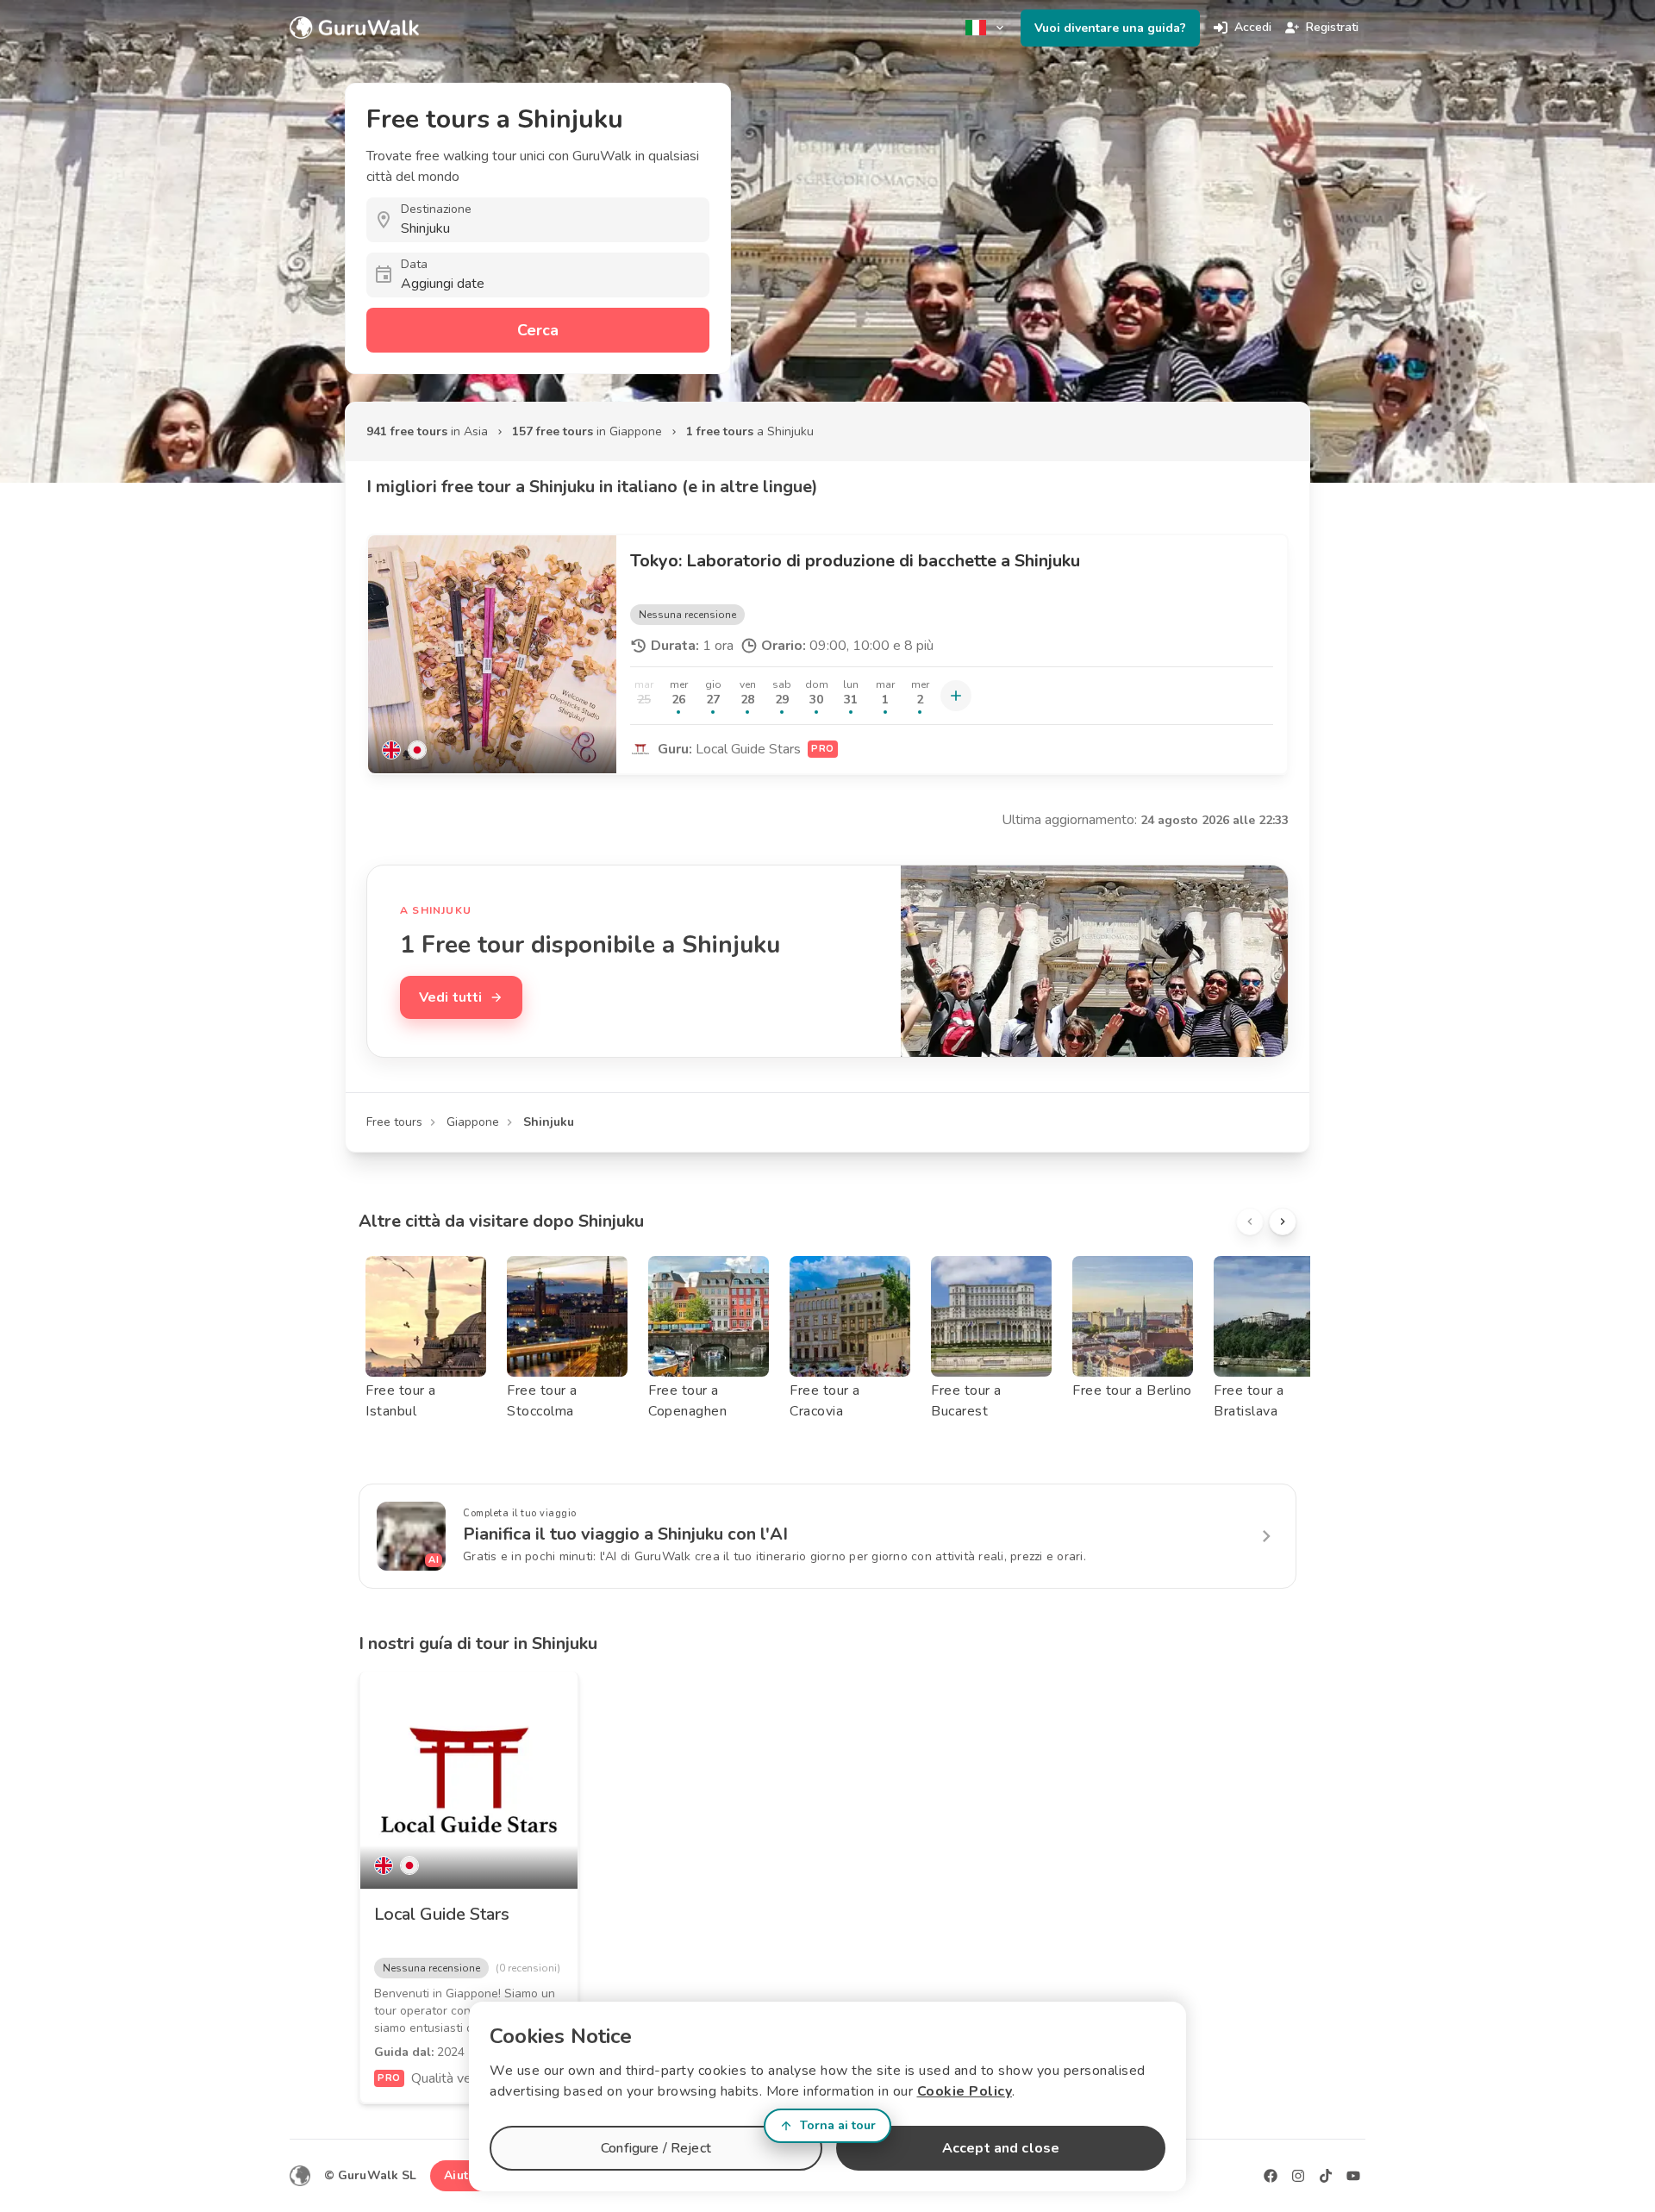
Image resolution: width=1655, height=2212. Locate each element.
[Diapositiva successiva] (1283, 1222)
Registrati (1332, 27)
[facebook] (1271, 2176)
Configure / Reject (656, 2148)
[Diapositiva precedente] (1250, 1222)
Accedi (1253, 27)
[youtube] (1353, 2176)
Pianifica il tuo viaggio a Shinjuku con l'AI (625, 1534)
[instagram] (1298, 2176)
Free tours (394, 1122)
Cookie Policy (965, 2091)
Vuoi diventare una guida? (1110, 28)
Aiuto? (463, 2175)
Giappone (473, 1122)
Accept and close (1001, 2148)
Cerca (538, 330)
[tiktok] (1326, 2176)
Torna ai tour (838, 2125)
